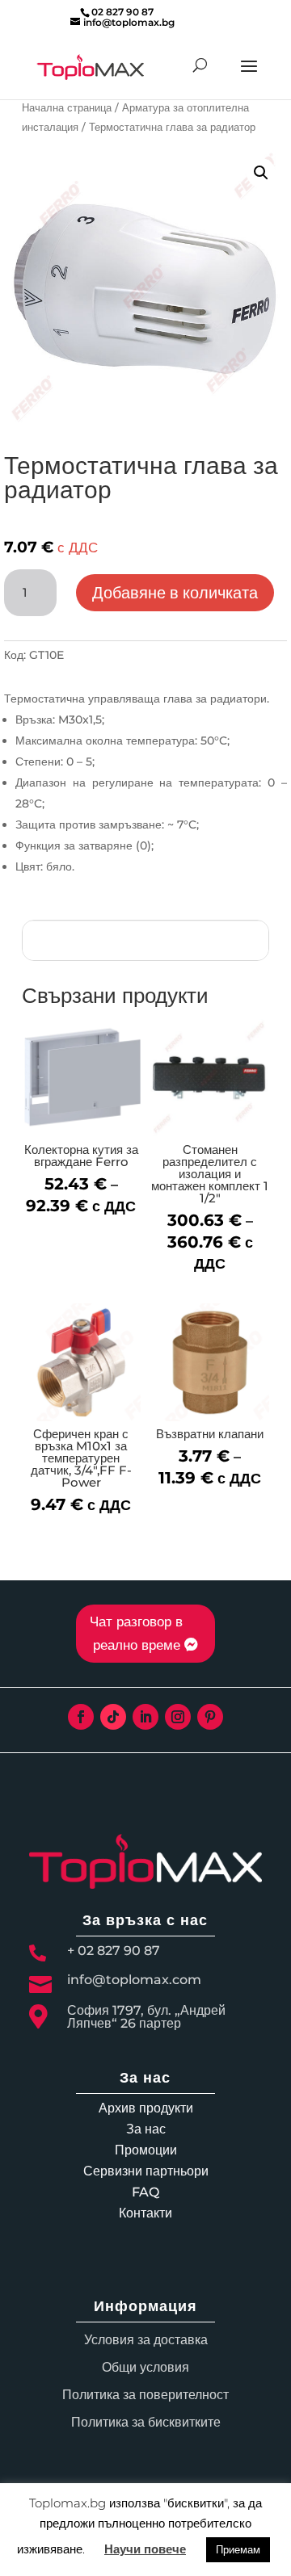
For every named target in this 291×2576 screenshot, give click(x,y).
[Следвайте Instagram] (178, 1717)
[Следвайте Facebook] (81, 1717)
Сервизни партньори (146, 2171)
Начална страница (67, 108)
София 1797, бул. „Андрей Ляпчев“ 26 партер (146, 2017)
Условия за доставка (146, 2340)
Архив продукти (146, 2108)
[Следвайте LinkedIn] (145, 1717)
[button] (261, 173)
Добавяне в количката (175, 593)
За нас (146, 2129)
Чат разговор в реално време (136, 1633)
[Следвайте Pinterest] (210, 1717)
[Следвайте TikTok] (113, 1717)
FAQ (145, 2192)
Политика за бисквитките (146, 2422)
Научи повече (145, 2549)
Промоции (146, 2150)
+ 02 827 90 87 (114, 1951)
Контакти (145, 2213)
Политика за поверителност (145, 2395)
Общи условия (145, 2367)
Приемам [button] (238, 2549)
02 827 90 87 (122, 12)
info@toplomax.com (134, 1980)
